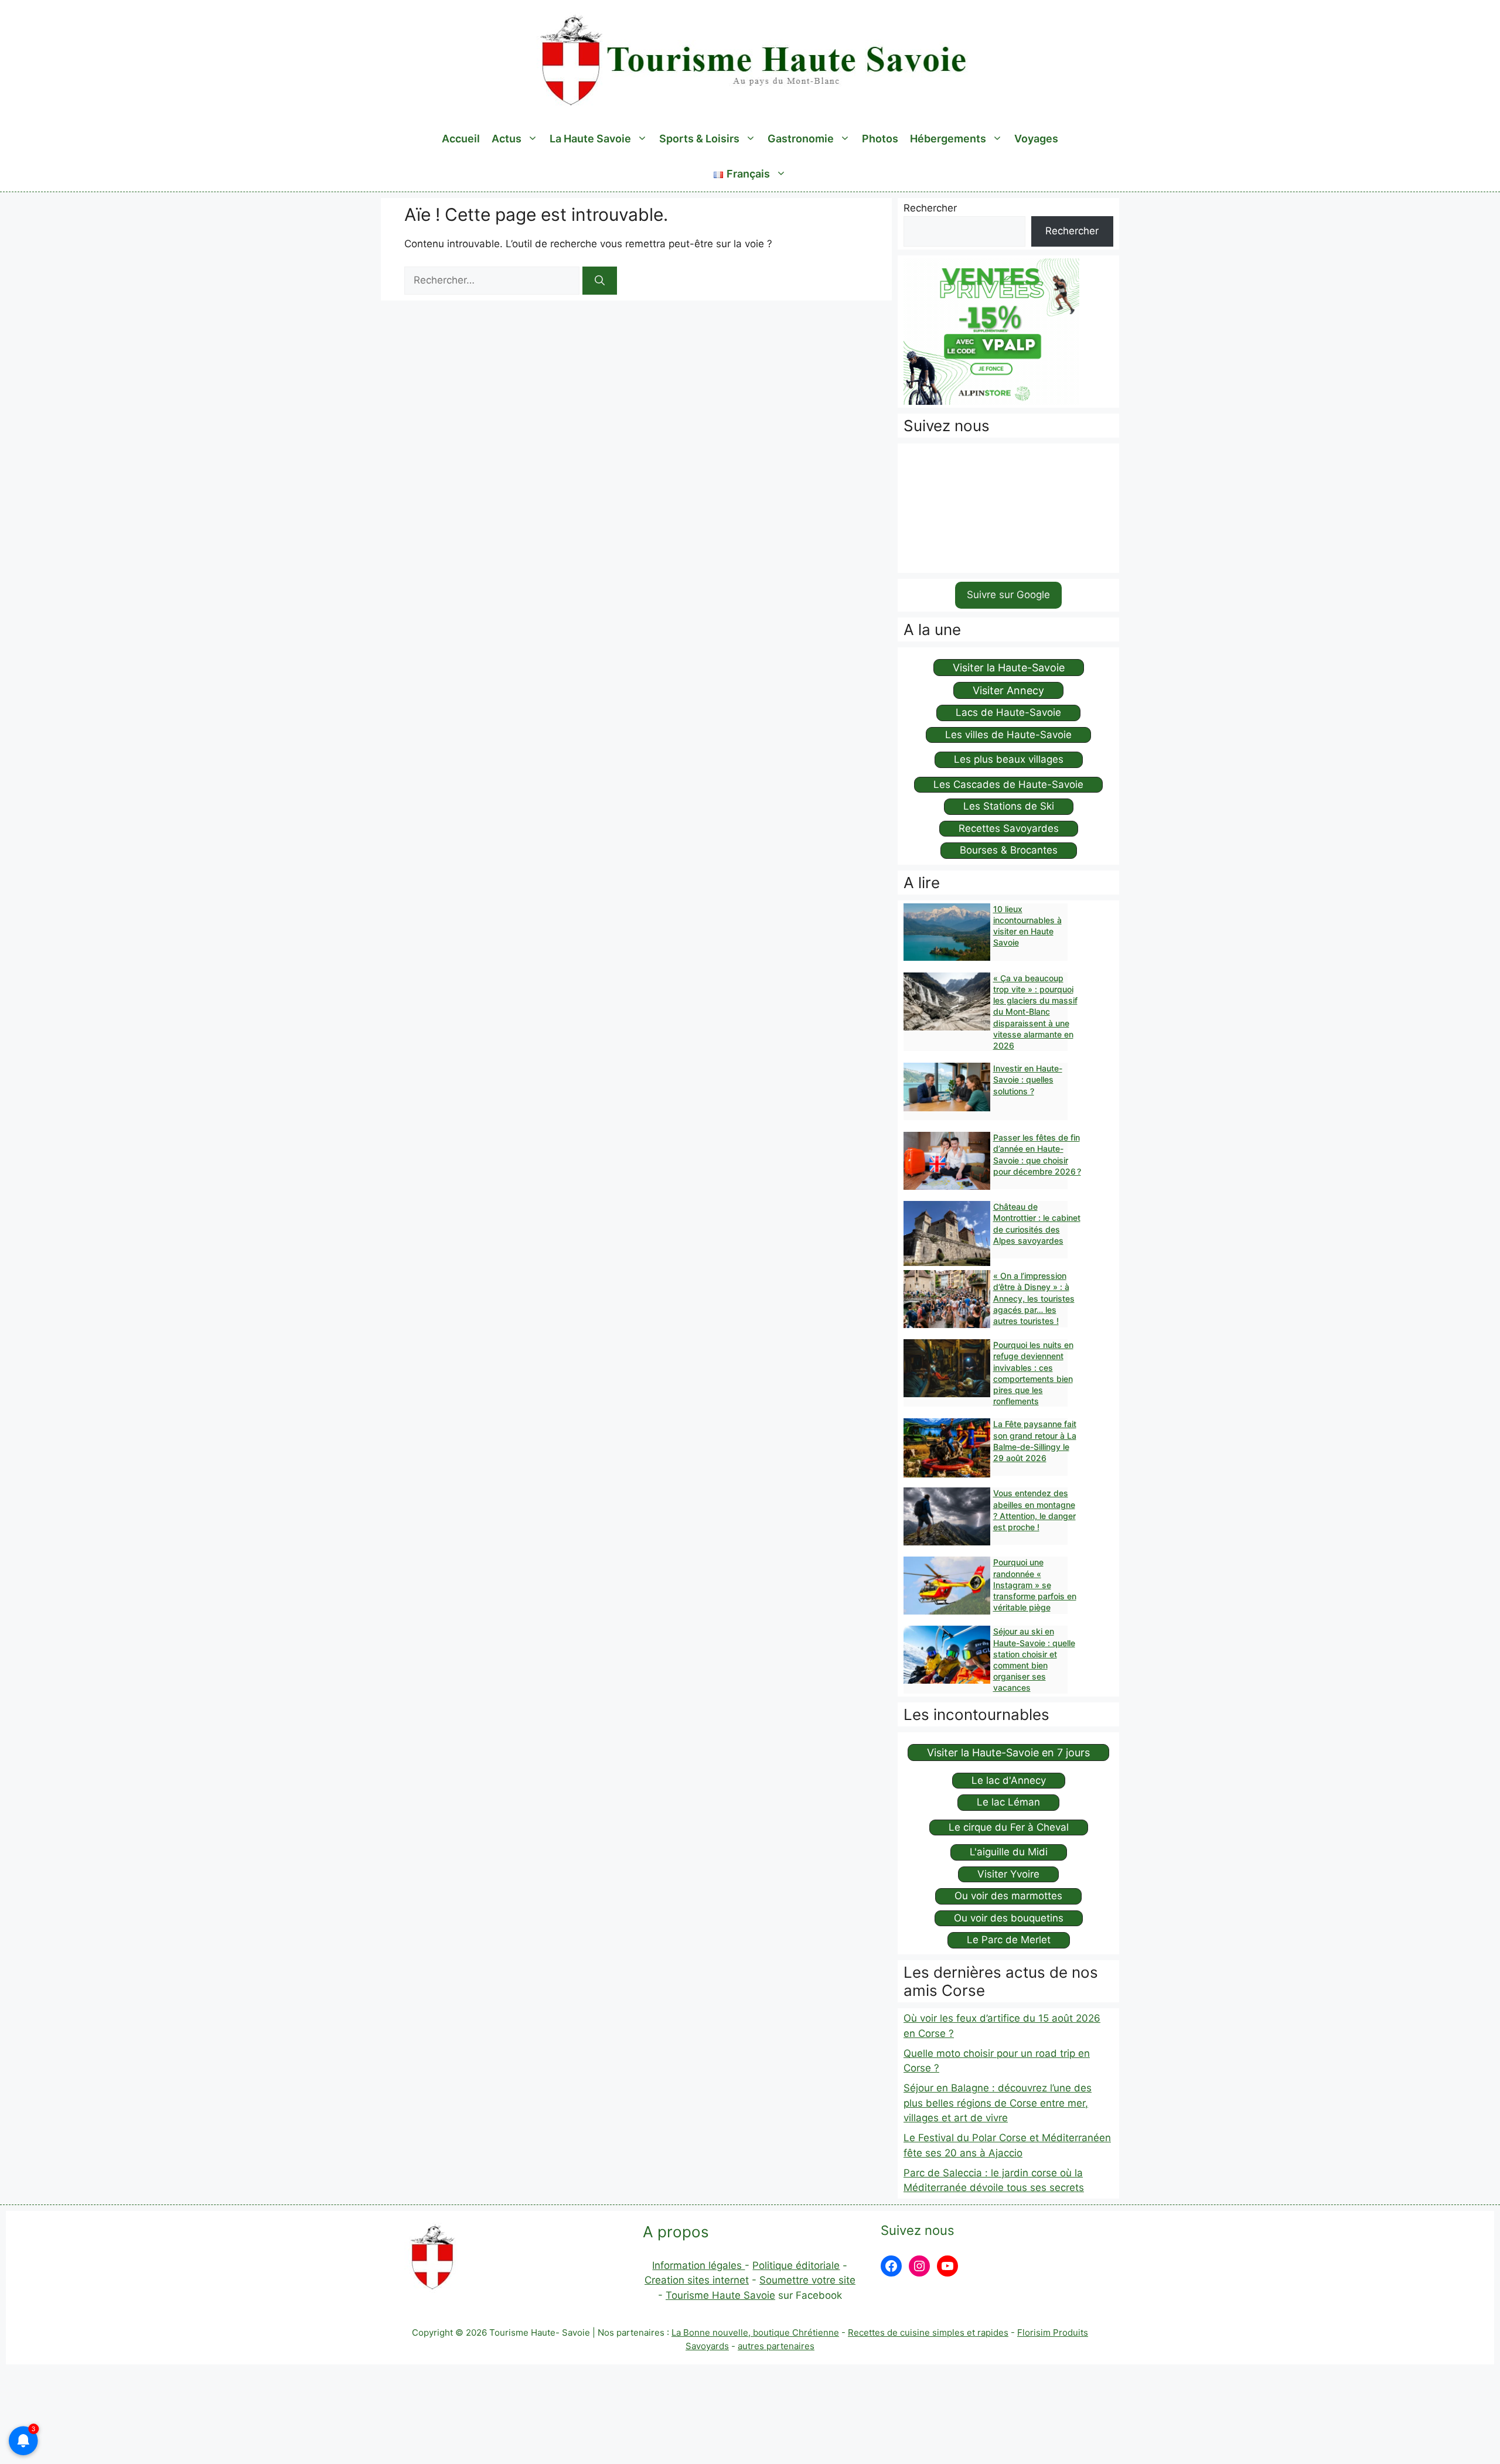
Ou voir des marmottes (1008, 1896)
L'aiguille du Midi (1009, 1852)
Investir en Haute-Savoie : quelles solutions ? (1028, 1079)
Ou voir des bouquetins (1009, 1918)
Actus (507, 139)
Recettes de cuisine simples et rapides (928, 2332)
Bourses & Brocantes (1009, 850)
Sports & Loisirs (699, 139)
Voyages (1036, 139)
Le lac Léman (1008, 1802)
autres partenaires (776, 2346)
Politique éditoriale (796, 2265)
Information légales (698, 2265)
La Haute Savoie (590, 139)
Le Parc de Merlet (1009, 1940)
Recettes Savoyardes (1009, 828)
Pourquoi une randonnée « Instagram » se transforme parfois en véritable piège (1035, 1585)
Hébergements (948, 139)
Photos (880, 139)
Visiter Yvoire (1008, 1874)
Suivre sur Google (1008, 595)
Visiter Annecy (1008, 690)
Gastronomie (801, 139)
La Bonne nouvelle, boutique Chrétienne (755, 2332)
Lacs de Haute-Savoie (1008, 712)
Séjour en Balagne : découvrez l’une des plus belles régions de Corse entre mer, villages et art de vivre (998, 2103)
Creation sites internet (697, 2280)
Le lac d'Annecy (1009, 1780)
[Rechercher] (600, 281)
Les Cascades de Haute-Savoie (1008, 784)
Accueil (461, 139)
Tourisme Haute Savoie (720, 2295)
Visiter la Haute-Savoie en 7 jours (1008, 1753)
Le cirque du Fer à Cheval (1009, 1827)
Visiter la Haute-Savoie (1009, 668)
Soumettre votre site (807, 2280)
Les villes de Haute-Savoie (1008, 735)
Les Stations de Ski (1009, 806)
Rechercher (930, 208)
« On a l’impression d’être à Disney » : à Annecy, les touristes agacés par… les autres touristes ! (1034, 1298)
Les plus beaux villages (1009, 759)
